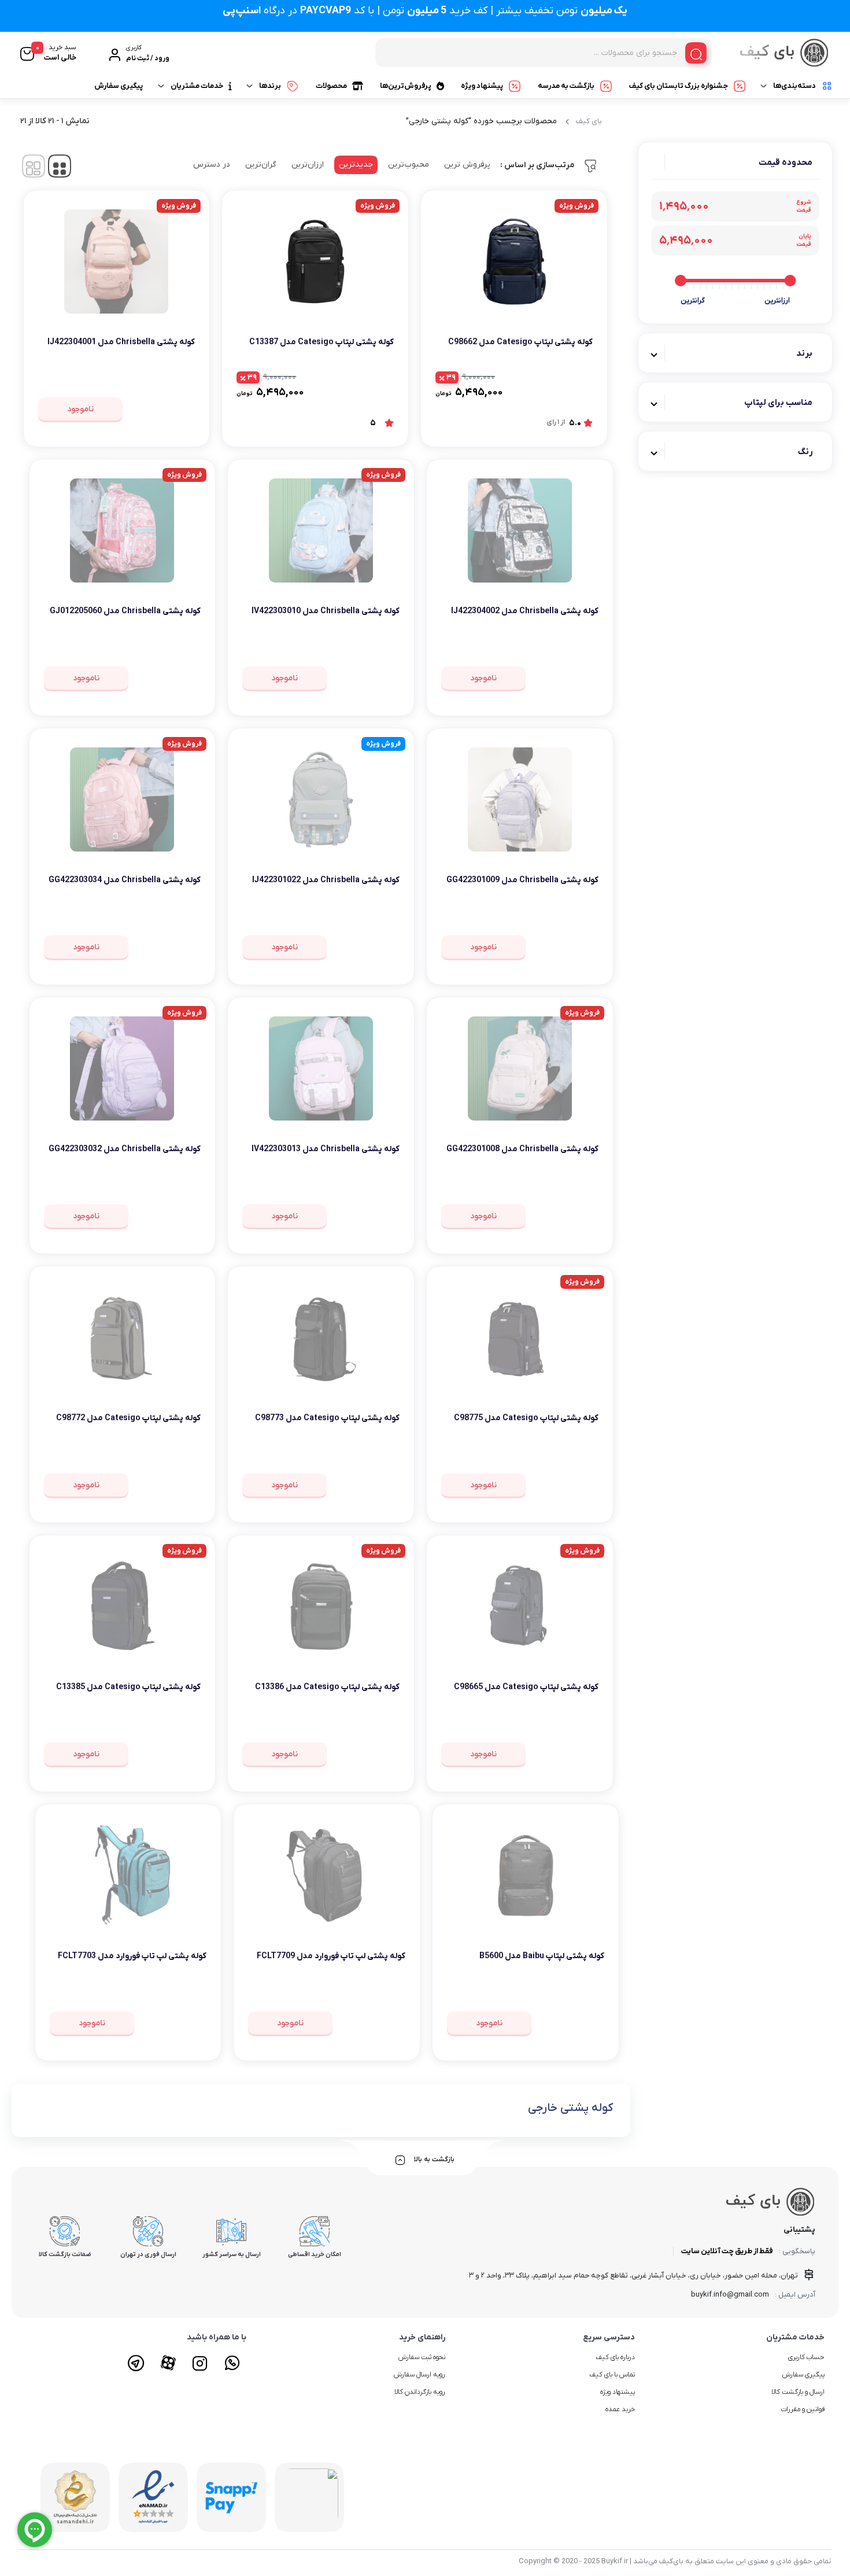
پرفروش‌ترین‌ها (406, 86)
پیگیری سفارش (119, 86)
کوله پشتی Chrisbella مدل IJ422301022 (326, 880)
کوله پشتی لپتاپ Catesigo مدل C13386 (327, 1687)
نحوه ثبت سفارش (422, 2357)
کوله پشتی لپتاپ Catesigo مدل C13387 (321, 342)
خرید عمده (620, 2409)
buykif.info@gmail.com (730, 2295)
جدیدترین (356, 165)
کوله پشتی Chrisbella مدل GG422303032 (125, 1149)
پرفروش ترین (467, 165)
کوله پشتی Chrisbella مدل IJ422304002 (525, 611)
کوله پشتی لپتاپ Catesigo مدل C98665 (526, 1687)
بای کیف (589, 121)
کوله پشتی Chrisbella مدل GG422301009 (522, 880)
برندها (270, 86)
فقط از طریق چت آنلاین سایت (727, 2251)
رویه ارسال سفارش (420, 2375)
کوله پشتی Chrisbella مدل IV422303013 (326, 1149)
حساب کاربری (806, 2357)
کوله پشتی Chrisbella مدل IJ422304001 (121, 342)
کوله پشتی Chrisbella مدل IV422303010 (326, 611)
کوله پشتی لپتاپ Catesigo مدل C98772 (128, 1418)
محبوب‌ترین (409, 165)
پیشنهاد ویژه (482, 86)
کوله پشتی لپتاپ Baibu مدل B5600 (542, 1956)
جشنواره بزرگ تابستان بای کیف (679, 86)
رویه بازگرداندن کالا (420, 2392)
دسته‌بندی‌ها (794, 86)
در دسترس (212, 165)
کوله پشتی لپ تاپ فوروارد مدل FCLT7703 (132, 1956)
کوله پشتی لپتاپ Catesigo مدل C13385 (128, 1687)
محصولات (331, 86)
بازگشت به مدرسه (566, 86)
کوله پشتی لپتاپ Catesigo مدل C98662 (520, 342)
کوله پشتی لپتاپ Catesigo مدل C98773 (327, 1418)
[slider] (790, 281)
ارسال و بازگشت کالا (798, 2392)
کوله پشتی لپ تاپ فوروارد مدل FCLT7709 (331, 1956)
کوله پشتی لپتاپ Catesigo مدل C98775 (526, 1418)
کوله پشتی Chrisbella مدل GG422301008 (522, 1149)
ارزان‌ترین (308, 165)
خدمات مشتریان (197, 86)
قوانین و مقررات (803, 2409)
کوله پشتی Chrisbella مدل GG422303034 (125, 880)
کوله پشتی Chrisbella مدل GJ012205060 (125, 611)
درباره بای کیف (615, 2357)
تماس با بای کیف (612, 2375)
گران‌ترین (261, 165)
